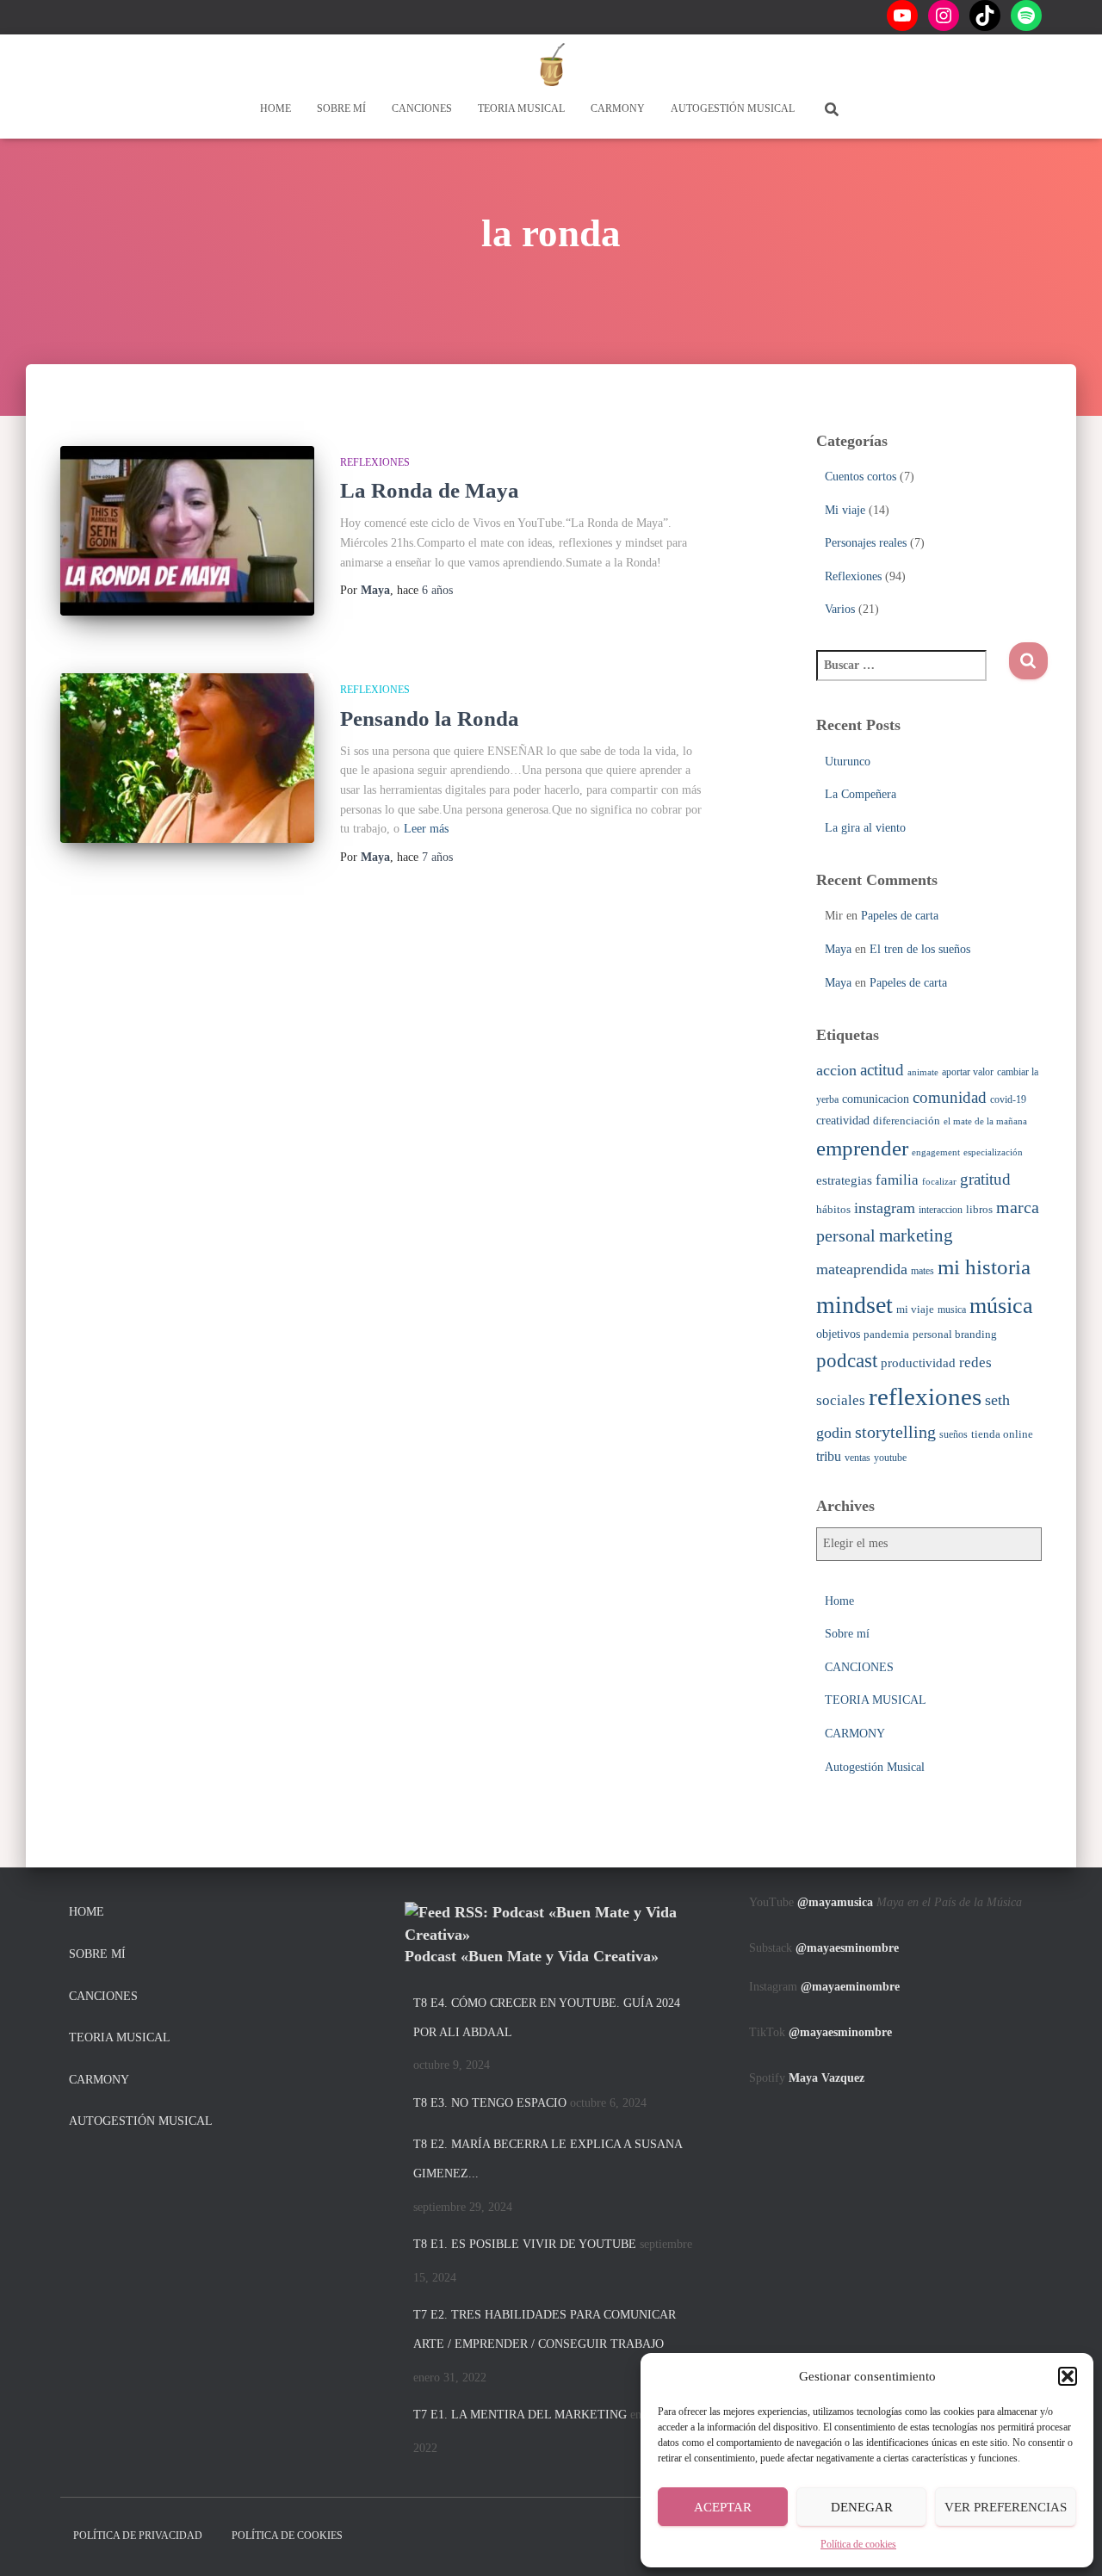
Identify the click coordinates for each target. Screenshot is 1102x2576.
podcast (847, 1360)
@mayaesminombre (847, 1948)
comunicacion (876, 1099)
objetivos (838, 1334)
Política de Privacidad (138, 2536)
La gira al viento (865, 828)
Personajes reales (866, 543)
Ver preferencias (1006, 2507)
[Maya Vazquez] (551, 65)
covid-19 (1008, 1099)
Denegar (862, 2507)
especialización (993, 1152)
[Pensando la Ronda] (187, 758)
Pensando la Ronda (430, 718)
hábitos (833, 1209)
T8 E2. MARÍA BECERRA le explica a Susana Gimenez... (548, 2159)
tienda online (1002, 1434)
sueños (953, 1434)
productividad (918, 1362)
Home (275, 108)
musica (952, 1310)
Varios (840, 609)
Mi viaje (845, 510)
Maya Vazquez (826, 2078)
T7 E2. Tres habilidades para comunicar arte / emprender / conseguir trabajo (545, 2329)
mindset (854, 1305)
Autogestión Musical (733, 108)
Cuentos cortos (861, 477)
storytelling (895, 1432)
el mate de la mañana (985, 1121)
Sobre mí (341, 108)
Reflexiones (375, 462)
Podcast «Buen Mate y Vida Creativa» (532, 1956)
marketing (916, 1235)
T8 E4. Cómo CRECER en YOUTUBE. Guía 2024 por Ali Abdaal (547, 2018)
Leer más (426, 829)
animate (923, 1072)
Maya (838, 949)
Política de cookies (858, 2544)
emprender (862, 1148)
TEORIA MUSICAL (521, 108)
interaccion (941, 1210)
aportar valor (968, 1072)
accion (836, 1070)
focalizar (939, 1182)
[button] (1068, 2376)
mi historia (984, 1267)
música (1001, 1306)
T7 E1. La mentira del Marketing (520, 2415)
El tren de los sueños (920, 949)
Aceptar (723, 2507)
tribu (829, 1456)
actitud (882, 1070)
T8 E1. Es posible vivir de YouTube (525, 2244)
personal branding (955, 1334)
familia (897, 1180)
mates (922, 1271)
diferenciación (907, 1121)
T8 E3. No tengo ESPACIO (490, 2103)
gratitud (985, 1179)
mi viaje (915, 1309)
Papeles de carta (900, 916)
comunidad (950, 1097)
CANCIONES (422, 108)
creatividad (843, 1120)
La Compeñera (861, 794)
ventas (857, 1458)
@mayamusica (835, 1902)
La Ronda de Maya (430, 490)
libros (979, 1209)
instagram (885, 1208)
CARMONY (618, 108)
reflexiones (925, 1396)
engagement (936, 1152)
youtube (890, 1458)
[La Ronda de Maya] (187, 531)
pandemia (886, 1334)
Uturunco (848, 762)
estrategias (844, 1180)
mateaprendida (862, 1269)
